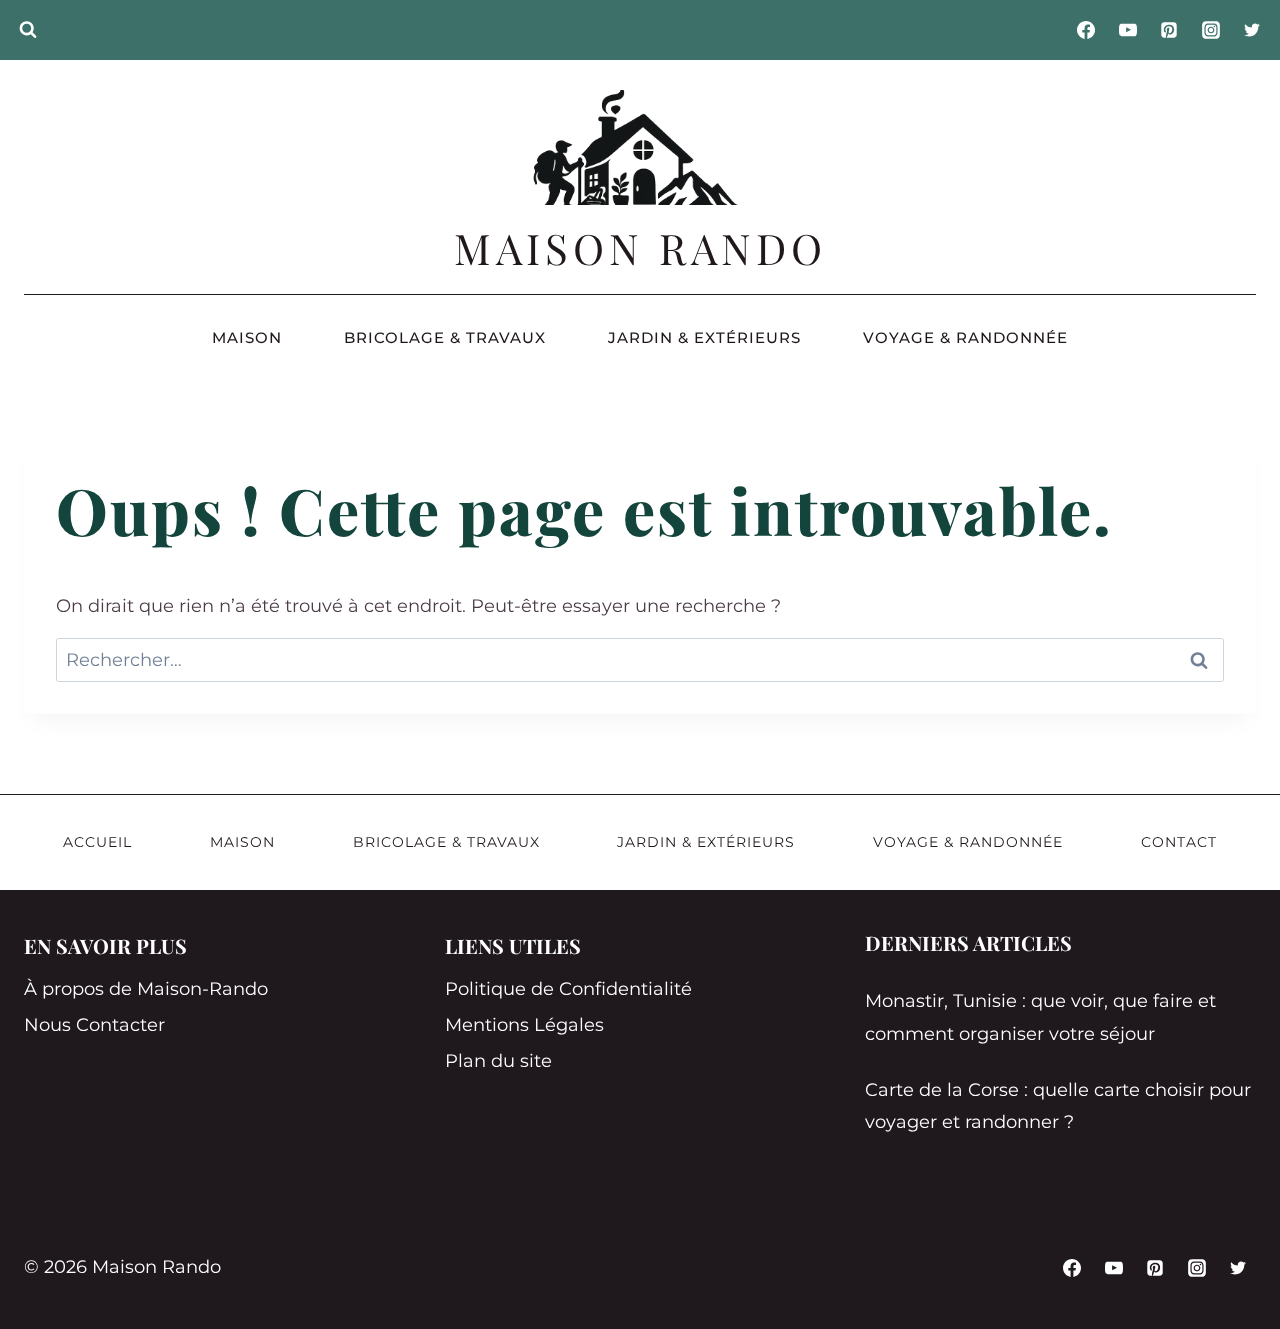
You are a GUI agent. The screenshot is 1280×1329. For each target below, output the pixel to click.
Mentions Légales (524, 1025)
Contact (1179, 842)
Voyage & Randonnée (965, 337)
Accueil (97, 842)
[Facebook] (1086, 30)
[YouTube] (1128, 30)
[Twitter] (1252, 30)
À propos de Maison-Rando (146, 989)
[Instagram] (1211, 30)
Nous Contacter (94, 1025)
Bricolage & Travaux (445, 337)
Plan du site (498, 1061)
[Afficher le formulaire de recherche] (28, 30)
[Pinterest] (1169, 30)
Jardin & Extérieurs (704, 337)
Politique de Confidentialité (568, 989)
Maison (247, 337)
